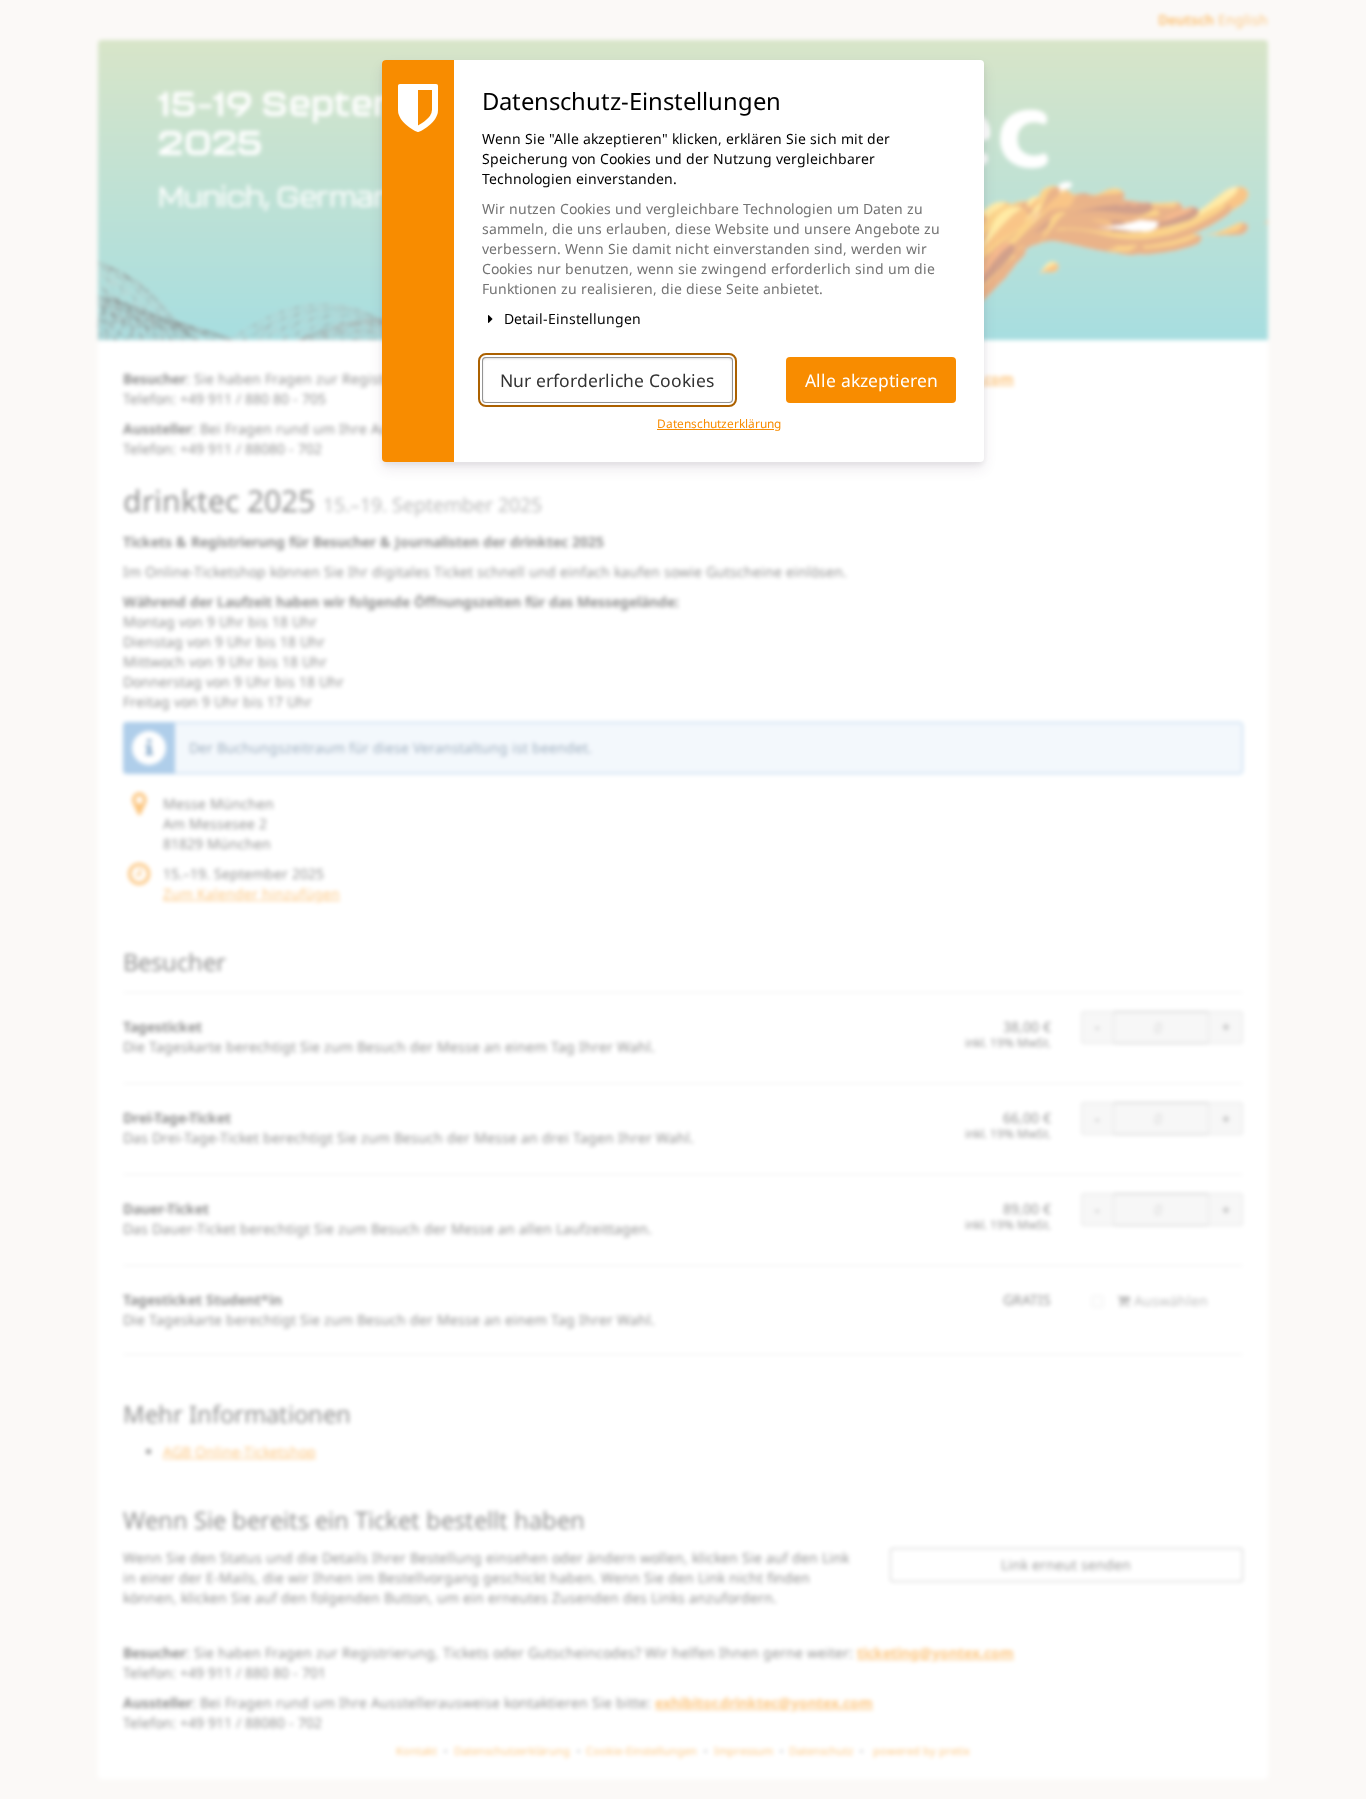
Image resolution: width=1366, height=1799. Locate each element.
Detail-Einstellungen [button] (570, 318)
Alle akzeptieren (871, 380)
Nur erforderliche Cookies (607, 380)
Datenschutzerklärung (719, 423)
